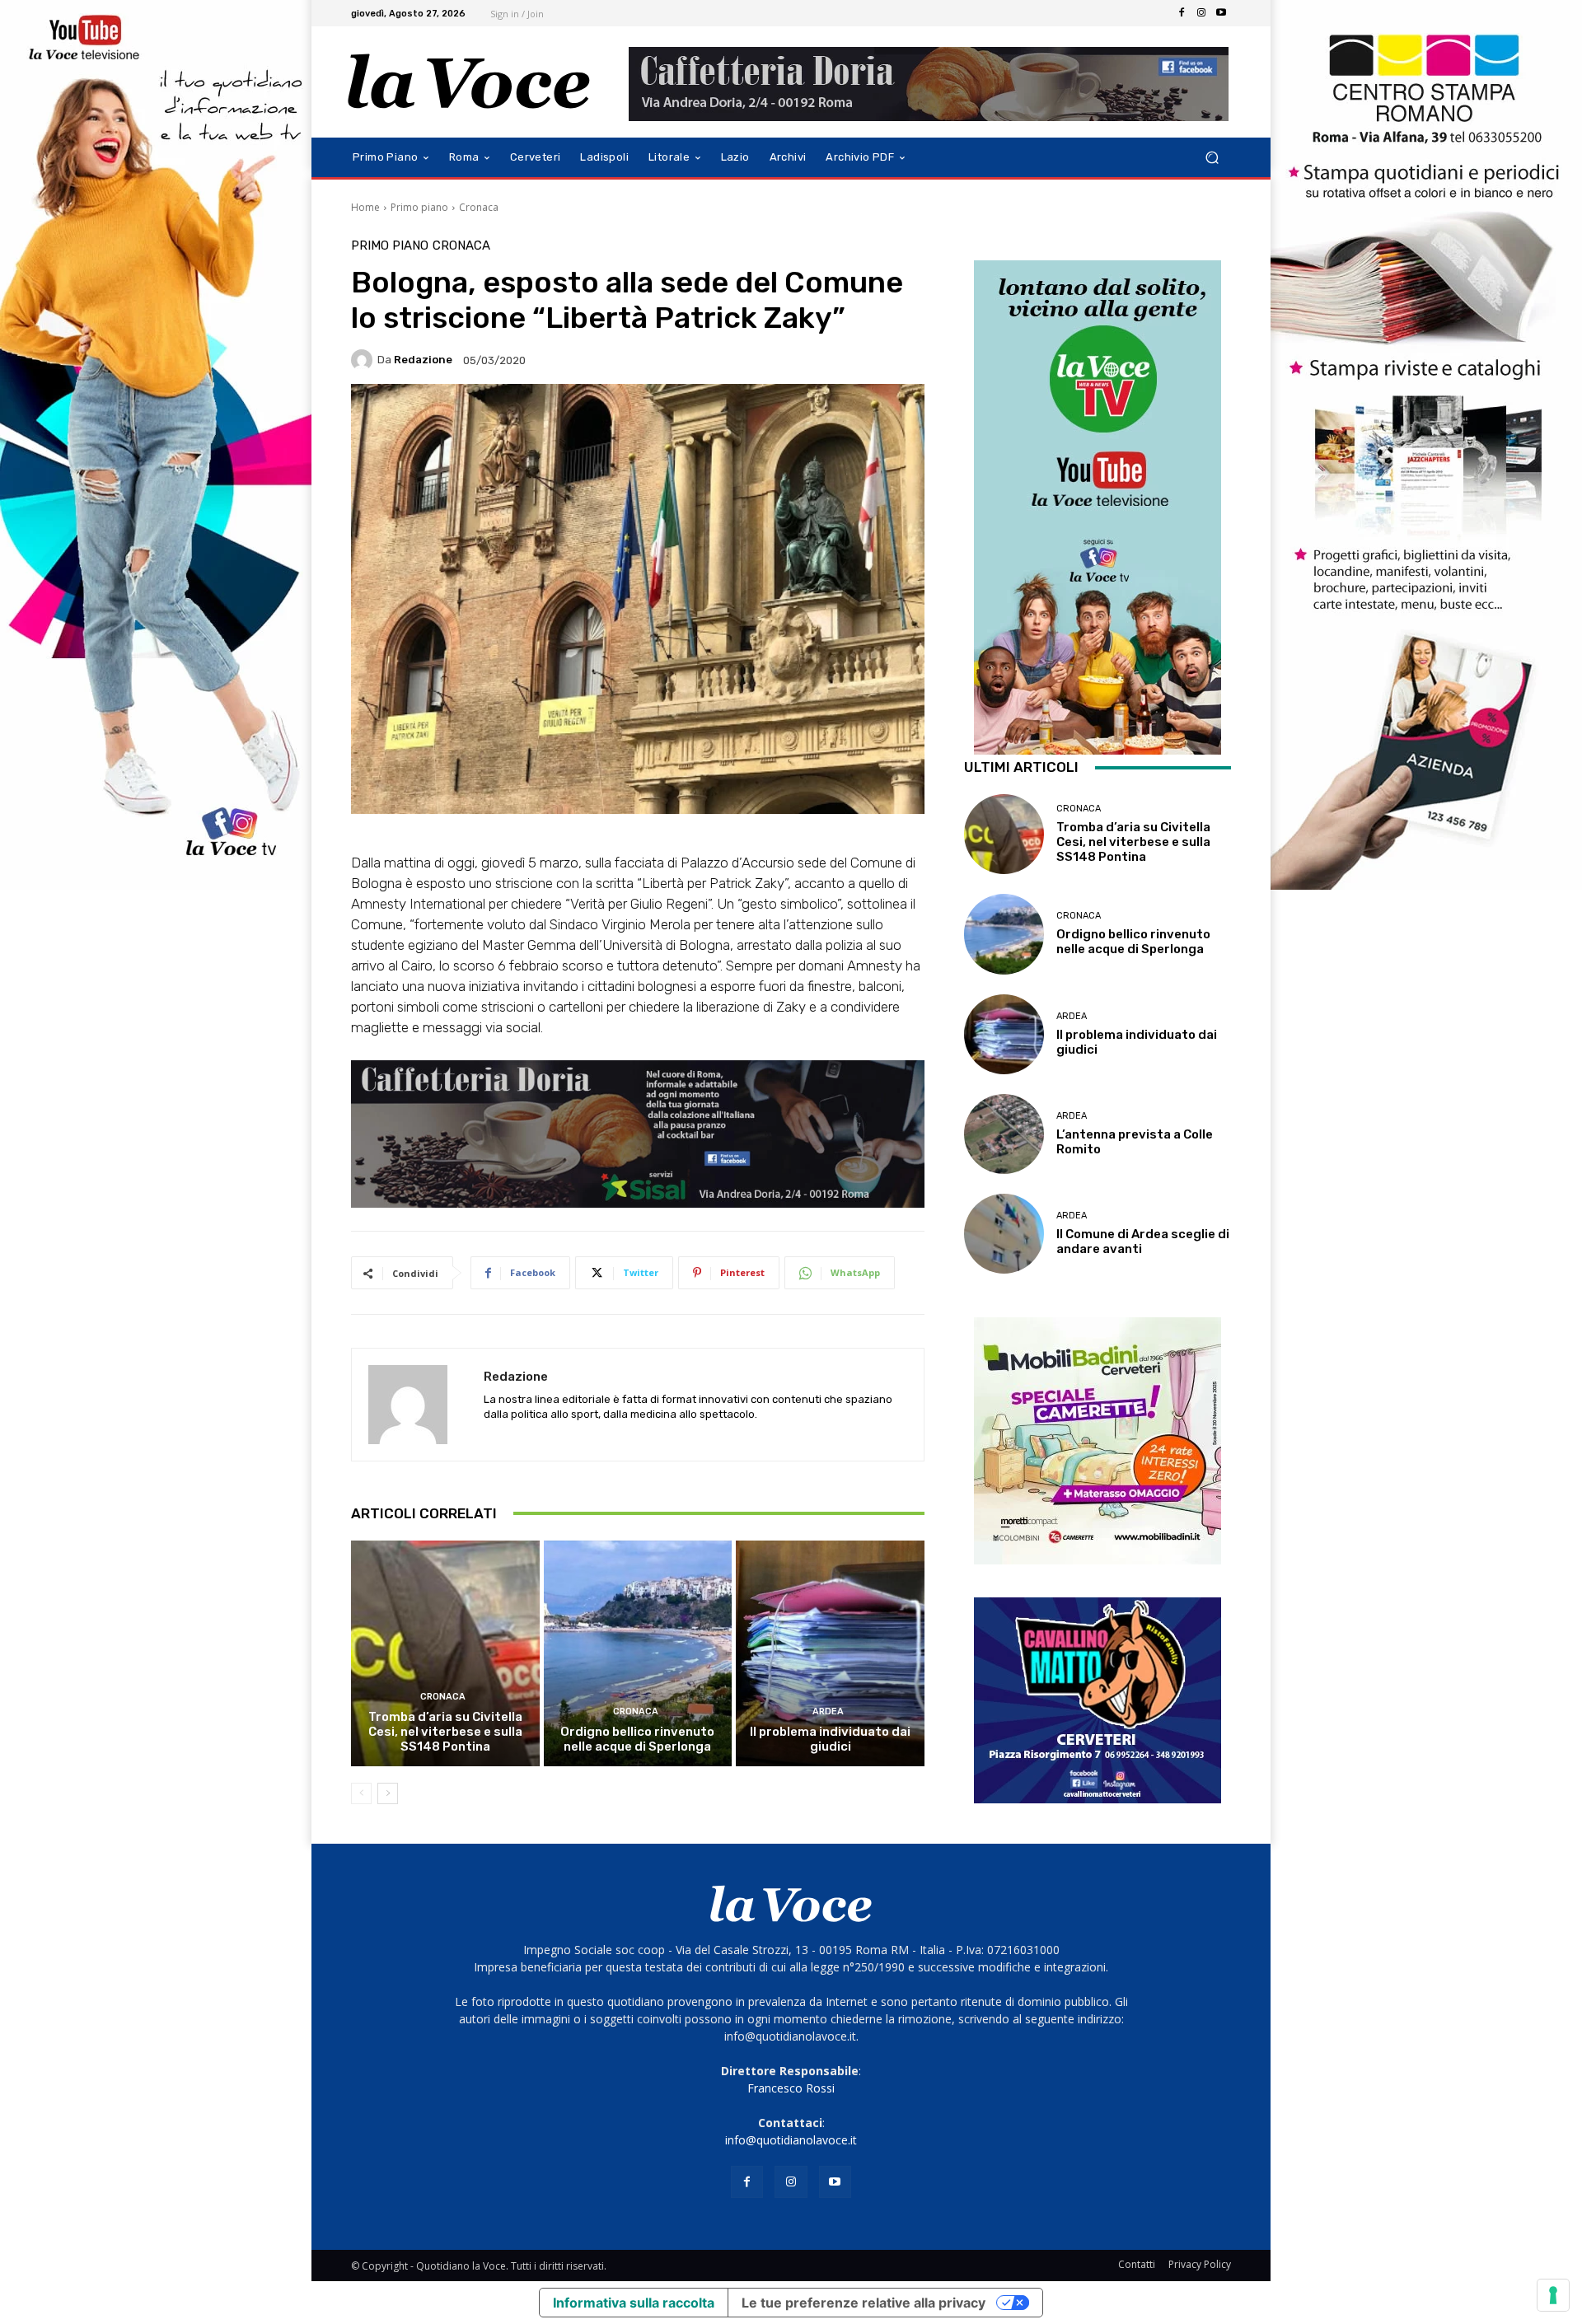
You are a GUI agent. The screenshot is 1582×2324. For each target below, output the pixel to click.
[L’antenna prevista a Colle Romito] (1004, 1134)
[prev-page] (361, 1793)
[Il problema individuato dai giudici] (830, 1653)
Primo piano (419, 207)
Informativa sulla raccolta (634, 2303)
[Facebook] (1182, 13)
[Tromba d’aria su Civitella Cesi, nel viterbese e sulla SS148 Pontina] (445, 1653)
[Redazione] (364, 360)
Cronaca (479, 207)
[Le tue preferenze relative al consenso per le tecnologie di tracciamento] (1553, 2295)
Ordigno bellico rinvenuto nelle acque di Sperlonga (637, 1739)
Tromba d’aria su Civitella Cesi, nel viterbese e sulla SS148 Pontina (445, 1732)
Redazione (423, 360)
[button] (1212, 158)
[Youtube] (1221, 13)
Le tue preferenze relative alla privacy (864, 2303)
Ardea (828, 1711)
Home (365, 207)
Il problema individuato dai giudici (830, 1739)
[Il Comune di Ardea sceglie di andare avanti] (1004, 1234)
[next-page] (388, 1793)
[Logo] (469, 82)
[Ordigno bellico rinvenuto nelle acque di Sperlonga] (638, 1653)
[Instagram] (1201, 13)
